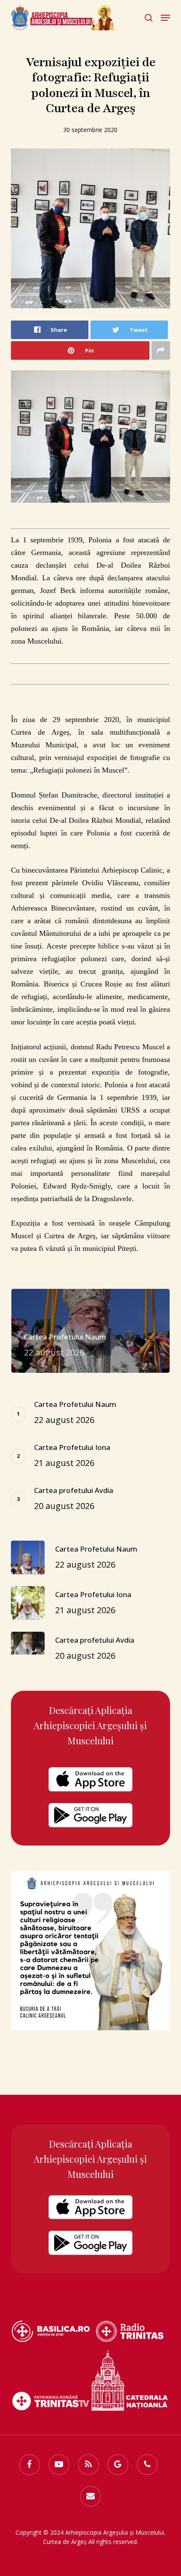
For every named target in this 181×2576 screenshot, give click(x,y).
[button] (165, 18)
